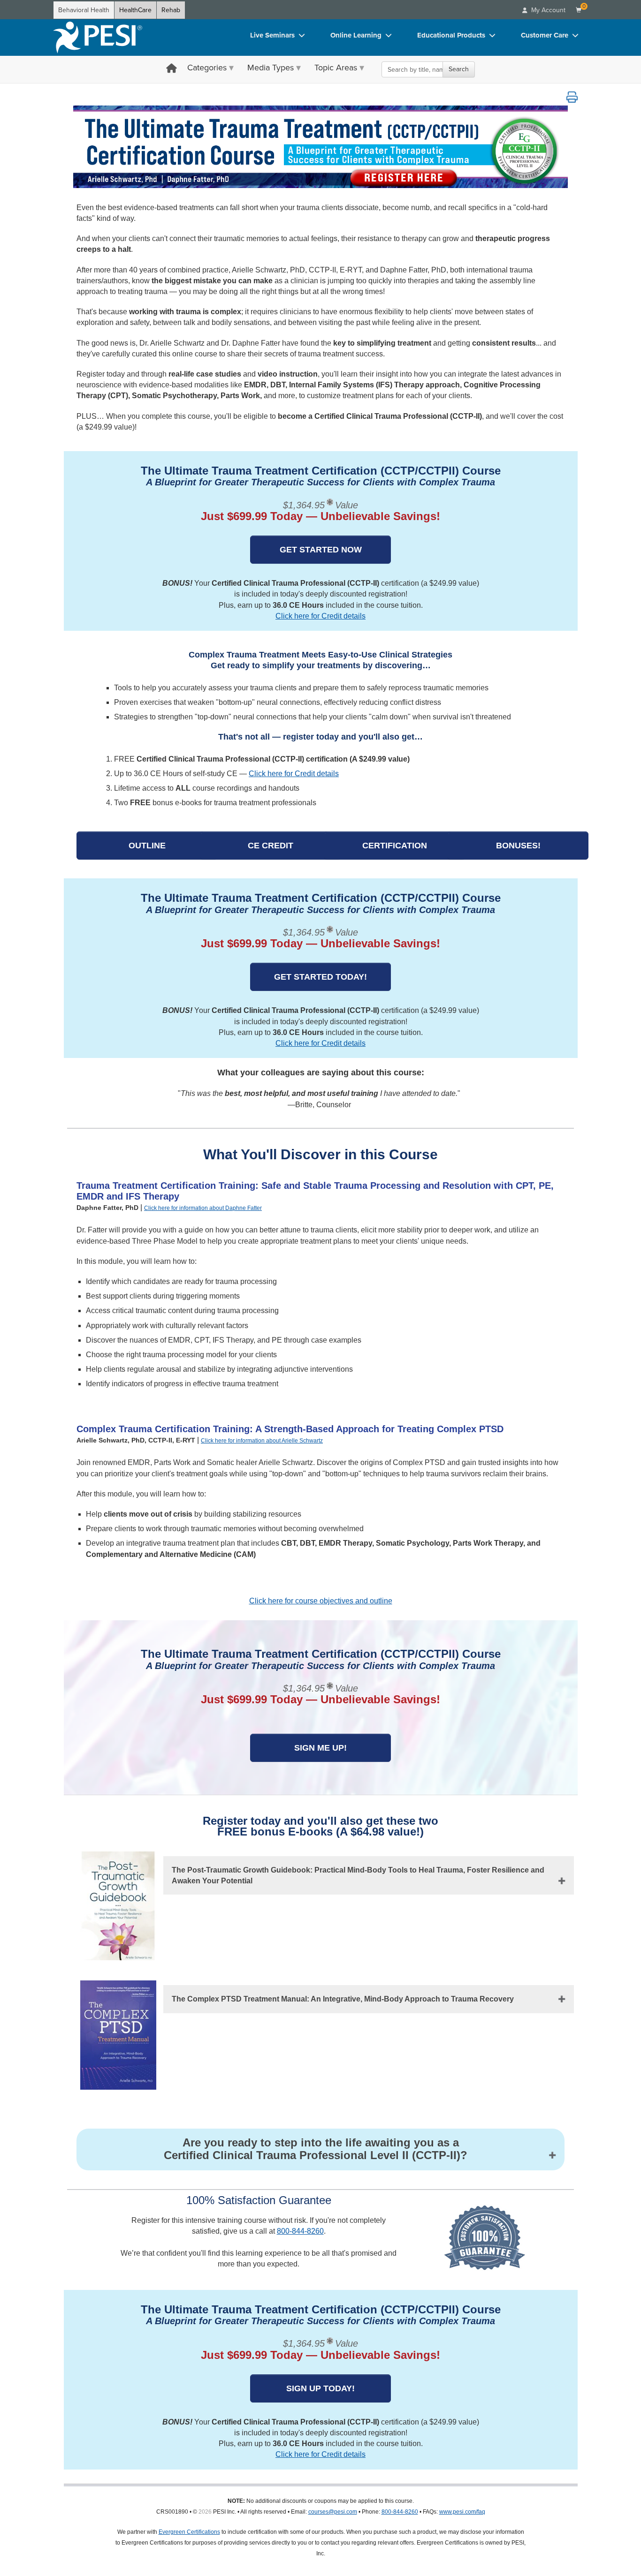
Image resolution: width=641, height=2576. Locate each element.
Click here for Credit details (320, 616)
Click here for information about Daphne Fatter (203, 1208)
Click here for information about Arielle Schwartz (262, 1441)
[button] (572, 97)
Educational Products (451, 35)
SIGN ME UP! (320, 1748)
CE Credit (271, 846)
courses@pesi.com (333, 2512)
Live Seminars (272, 35)
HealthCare (135, 10)
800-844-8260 (300, 2231)
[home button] (172, 69)
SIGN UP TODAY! (320, 2388)
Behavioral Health (84, 10)
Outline (147, 846)
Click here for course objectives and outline (321, 1601)
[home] (98, 38)
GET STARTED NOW (321, 550)
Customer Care (545, 35)
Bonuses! (518, 846)
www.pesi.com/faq (462, 2512)
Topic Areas (336, 68)
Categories (207, 68)
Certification (395, 846)
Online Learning (356, 35)
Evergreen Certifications (189, 2532)
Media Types (271, 68)
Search (459, 69)
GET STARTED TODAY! (320, 977)
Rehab (171, 10)
